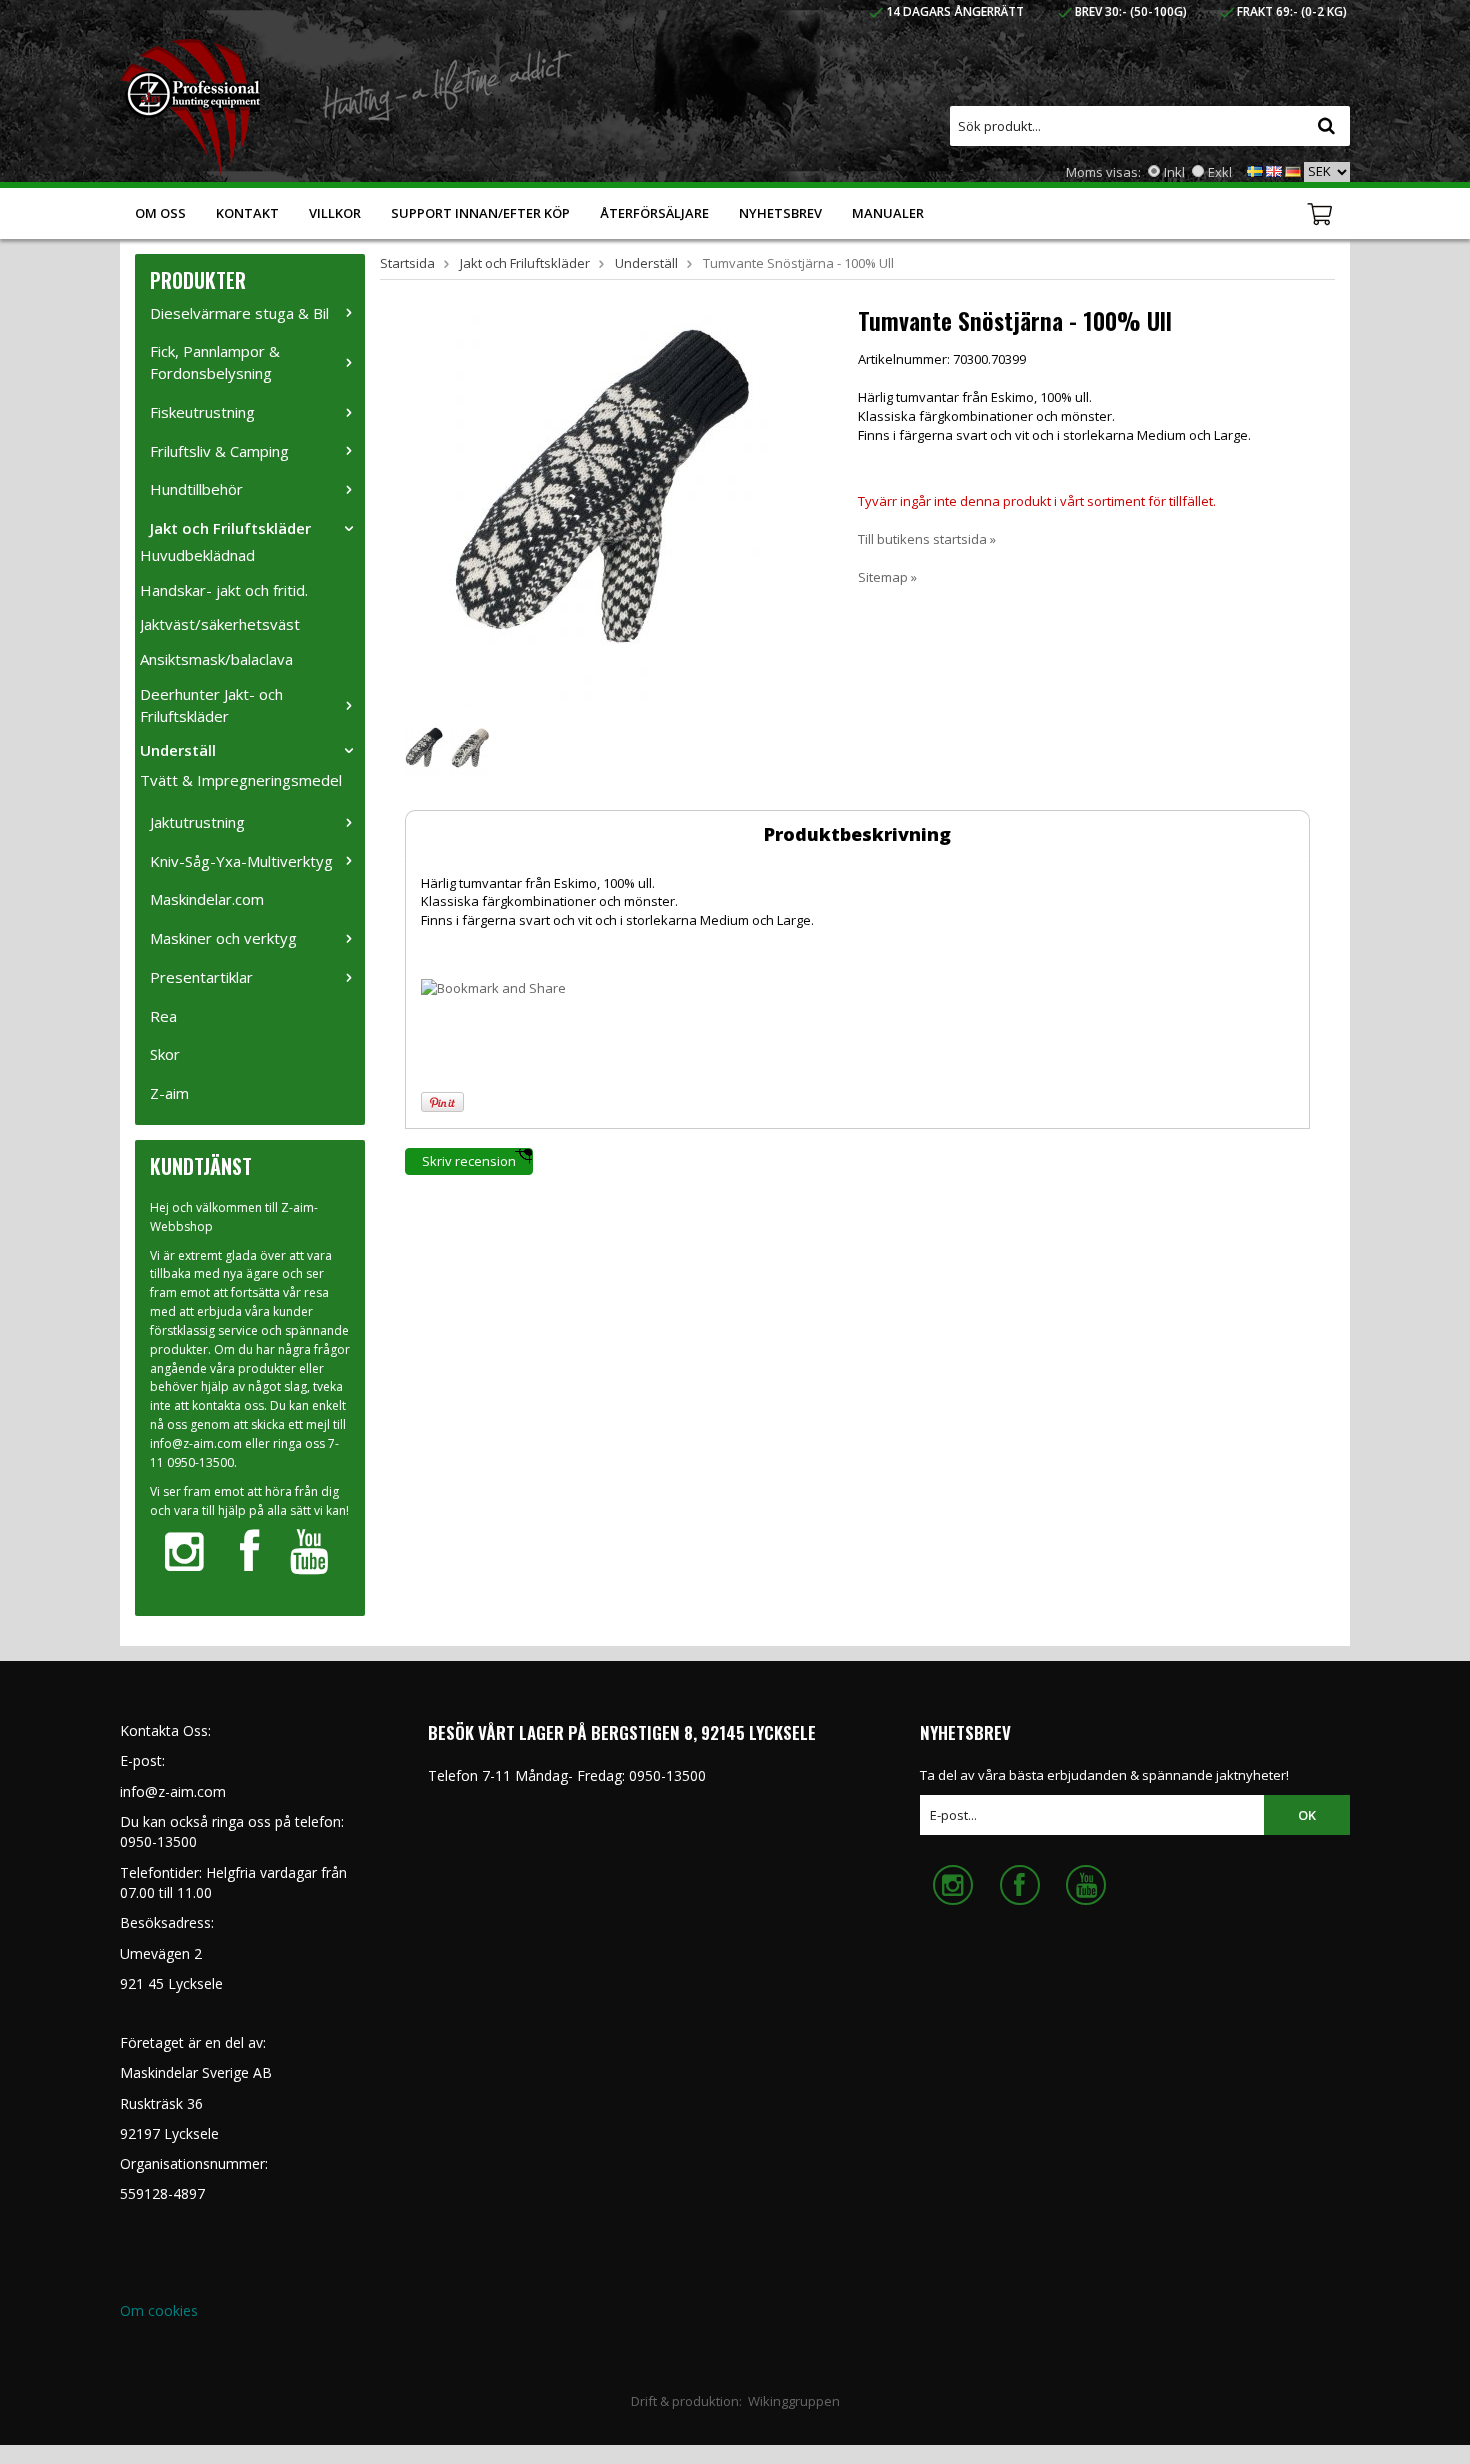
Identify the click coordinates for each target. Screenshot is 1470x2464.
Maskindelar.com (207, 899)
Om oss (160, 213)
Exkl (1220, 172)
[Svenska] (1255, 170)
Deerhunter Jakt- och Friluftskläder (211, 705)
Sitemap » (887, 577)
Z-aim (169, 1093)
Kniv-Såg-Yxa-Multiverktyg (241, 861)
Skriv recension (469, 1161)
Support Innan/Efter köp (480, 213)
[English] (1274, 170)
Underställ (178, 750)
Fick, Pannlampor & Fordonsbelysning (215, 362)
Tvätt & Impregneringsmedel (241, 780)
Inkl (1174, 172)
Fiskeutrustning (202, 412)
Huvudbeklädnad (197, 555)
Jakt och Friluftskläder (230, 528)
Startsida (407, 263)
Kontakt (247, 213)
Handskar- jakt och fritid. (224, 590)
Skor (165, 1054)
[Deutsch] (1293, 170)
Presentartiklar (201, 977)
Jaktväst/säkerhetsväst (220, 624)
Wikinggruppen (794, 2401)
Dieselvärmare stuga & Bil (239, 313)
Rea (163, 1016)
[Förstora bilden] (609, 506)
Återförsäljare (654, 213)
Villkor (335, 213)
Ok (1307, 1815)
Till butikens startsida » (927, 539)
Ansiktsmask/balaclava (216, 659)
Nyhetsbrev (780, 213)
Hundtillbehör (196, 489)
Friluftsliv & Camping (219, 451)
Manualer (888, 213)
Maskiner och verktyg (223, 938)
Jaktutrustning (197, 822)
